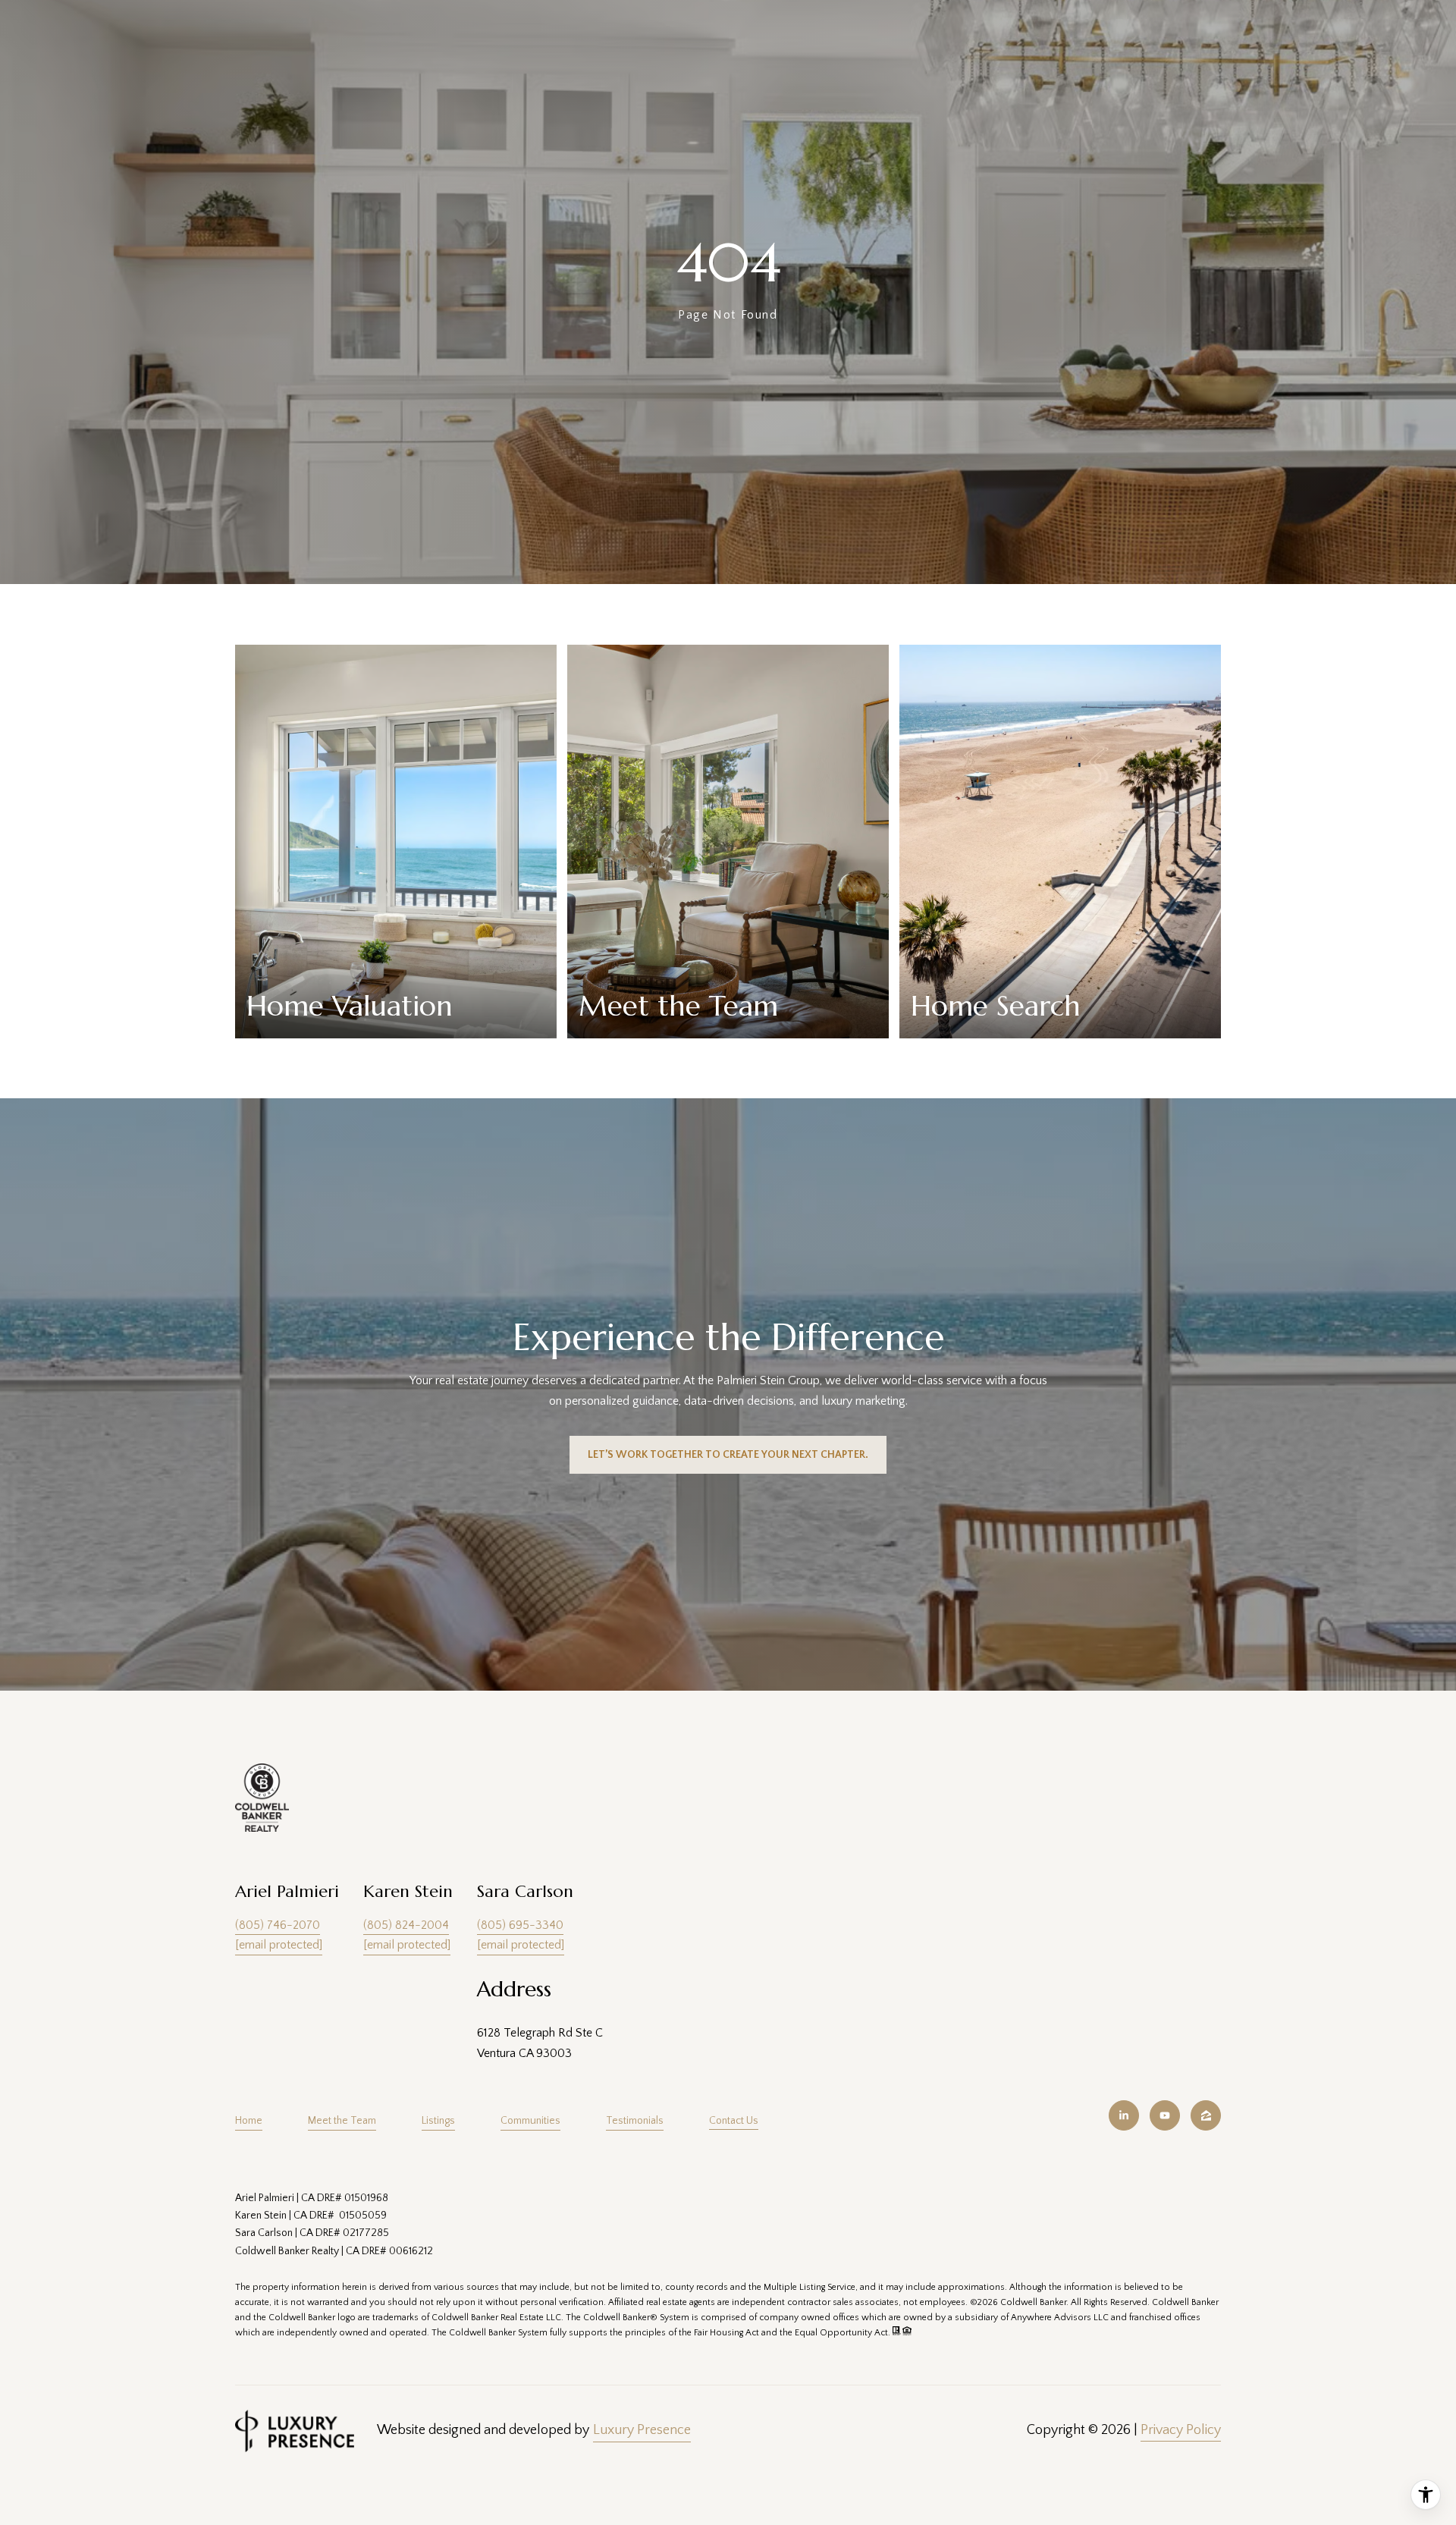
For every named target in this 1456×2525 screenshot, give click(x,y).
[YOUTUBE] (1165, 2115)
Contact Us (734, 2121)
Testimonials (635, 2121)
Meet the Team (342, 2121)
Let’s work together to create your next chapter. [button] (728, 1455)
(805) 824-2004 (406, 1925)
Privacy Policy (1181, 2430)
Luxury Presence (642, 2430)
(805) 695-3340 (520, 1925)
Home (249, 2121)
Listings (438, 2121)
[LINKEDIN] (1124, 2115)
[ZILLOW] (1206, 2115)
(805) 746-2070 (278, 1925)
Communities (530, 2121)
